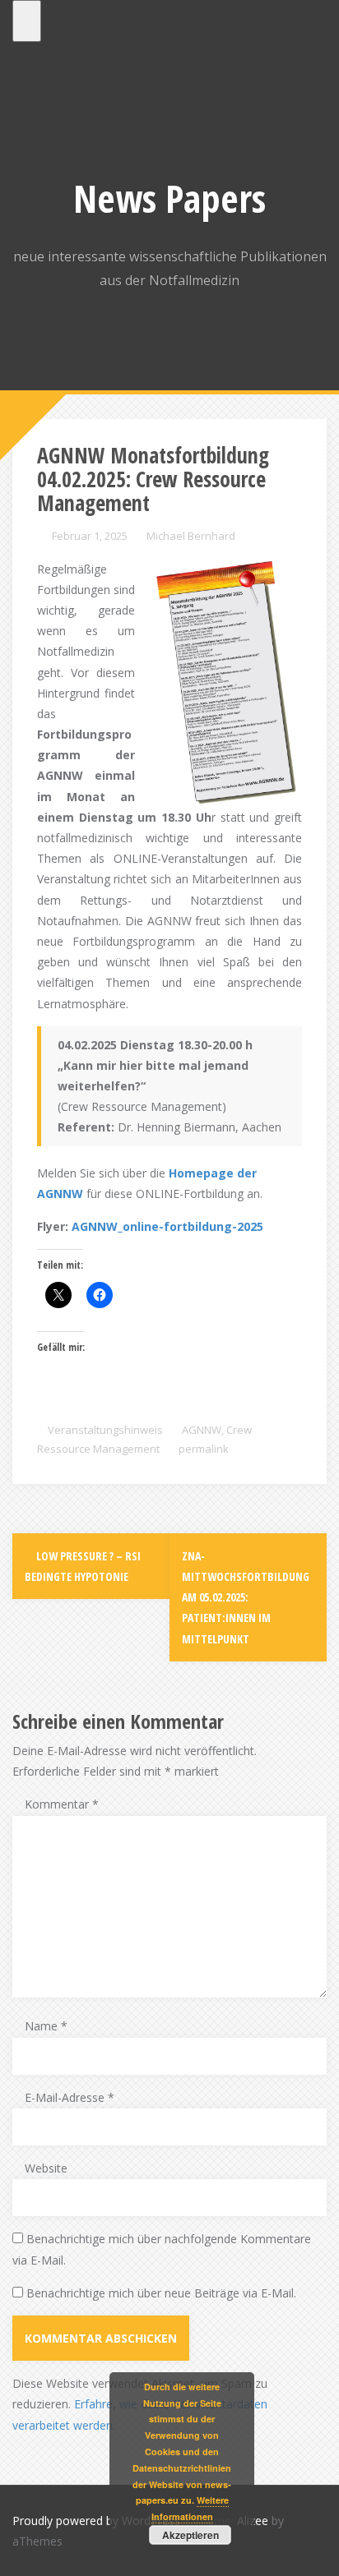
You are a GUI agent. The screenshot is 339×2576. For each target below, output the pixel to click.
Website (46, 2168)
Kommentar (62, 1804)
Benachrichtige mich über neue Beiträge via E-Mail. (161, 2293)
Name (46, 2026)
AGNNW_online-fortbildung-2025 (167, 1226)
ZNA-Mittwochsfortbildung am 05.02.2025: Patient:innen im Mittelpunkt (246, 1597)
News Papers (169, 198)
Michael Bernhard (191, 536)
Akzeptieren (190, 2535)
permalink (202, 1449)
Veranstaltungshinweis (105, 1430)
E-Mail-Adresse (70, 2097)
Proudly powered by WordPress (96, 2521)
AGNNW (202, 1430)
